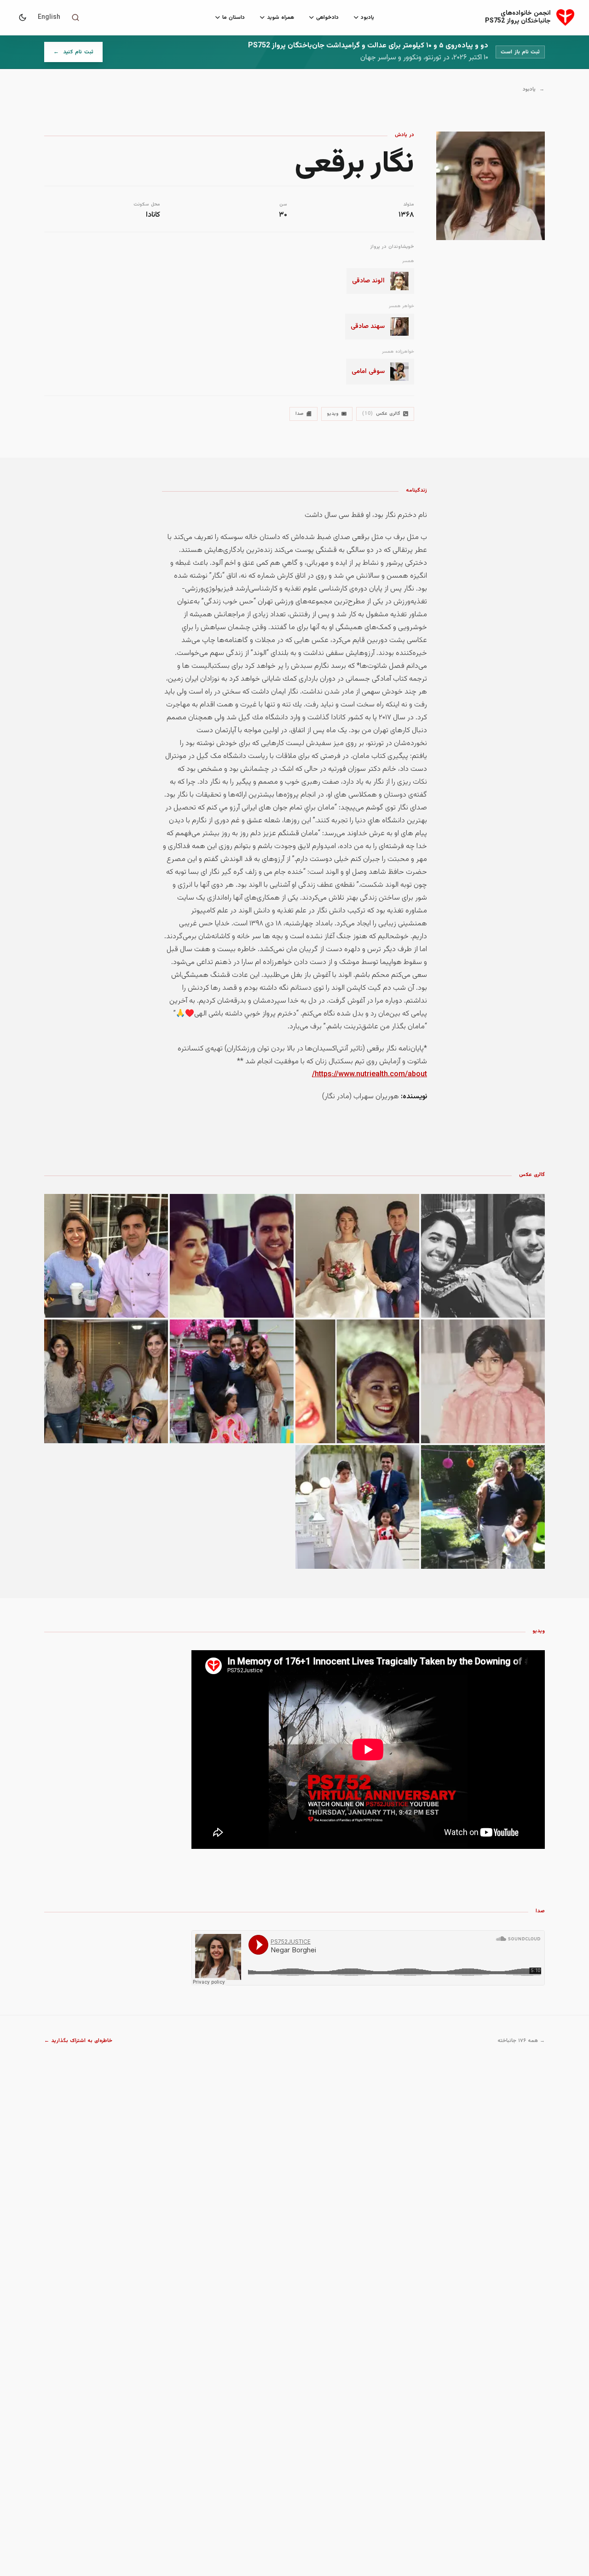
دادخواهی (327, 17)
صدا (300, 414)
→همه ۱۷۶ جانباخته (521, 2041)
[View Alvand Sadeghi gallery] (483, 1256)
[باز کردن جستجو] (75, 17)
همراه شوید (280, 17)
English (49, 17)
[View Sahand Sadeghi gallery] (106, 1381)
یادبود (367, 17)
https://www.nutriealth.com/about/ (370, 1075)
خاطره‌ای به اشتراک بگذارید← (78, 2041)
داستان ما (234, 17)
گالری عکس (381, 414)
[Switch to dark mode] (23, 17)
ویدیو (333, 414)
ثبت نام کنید (69, 54)
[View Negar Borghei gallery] (357, 1256)
